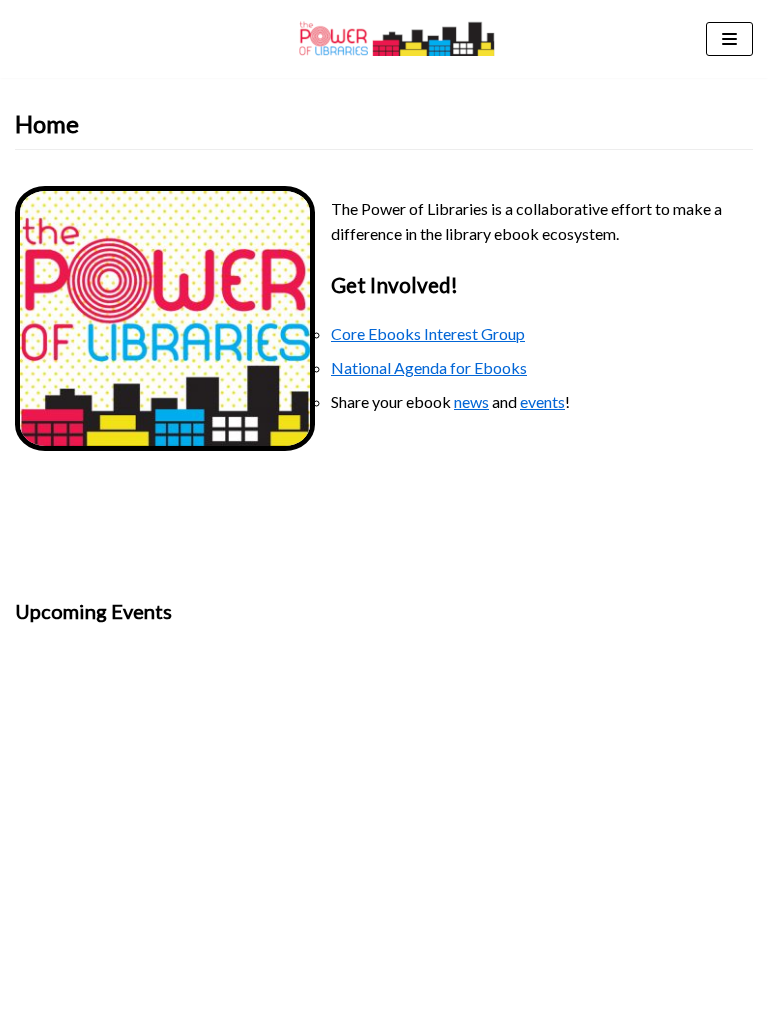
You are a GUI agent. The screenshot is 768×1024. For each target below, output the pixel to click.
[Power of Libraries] (397, 39)
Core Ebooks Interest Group (428, 333)
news (471, 401)
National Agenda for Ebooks (429, 367)
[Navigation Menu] (729, 39)
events (542, 401)
